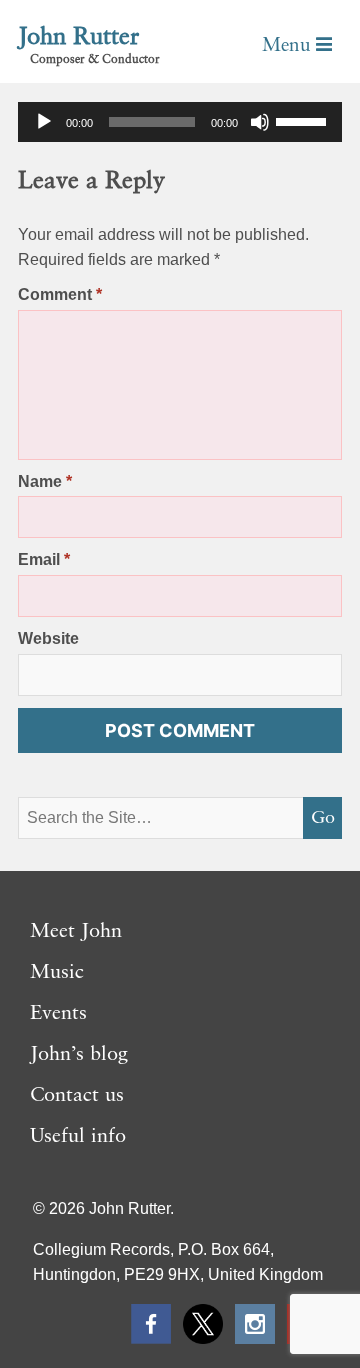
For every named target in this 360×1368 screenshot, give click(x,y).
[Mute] (260, 122)
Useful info (78, 1137)
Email (44, 559)
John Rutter (78, 38)
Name (45, 481)
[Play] (44, 122)
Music (57, 973)
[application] (180, 122)
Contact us (77, 1096)
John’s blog (79, 1055)
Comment (60, 294)
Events (58, 1014)
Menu (289, 45)
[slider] (304, 120)
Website (48, 638)
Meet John (76, 932)
